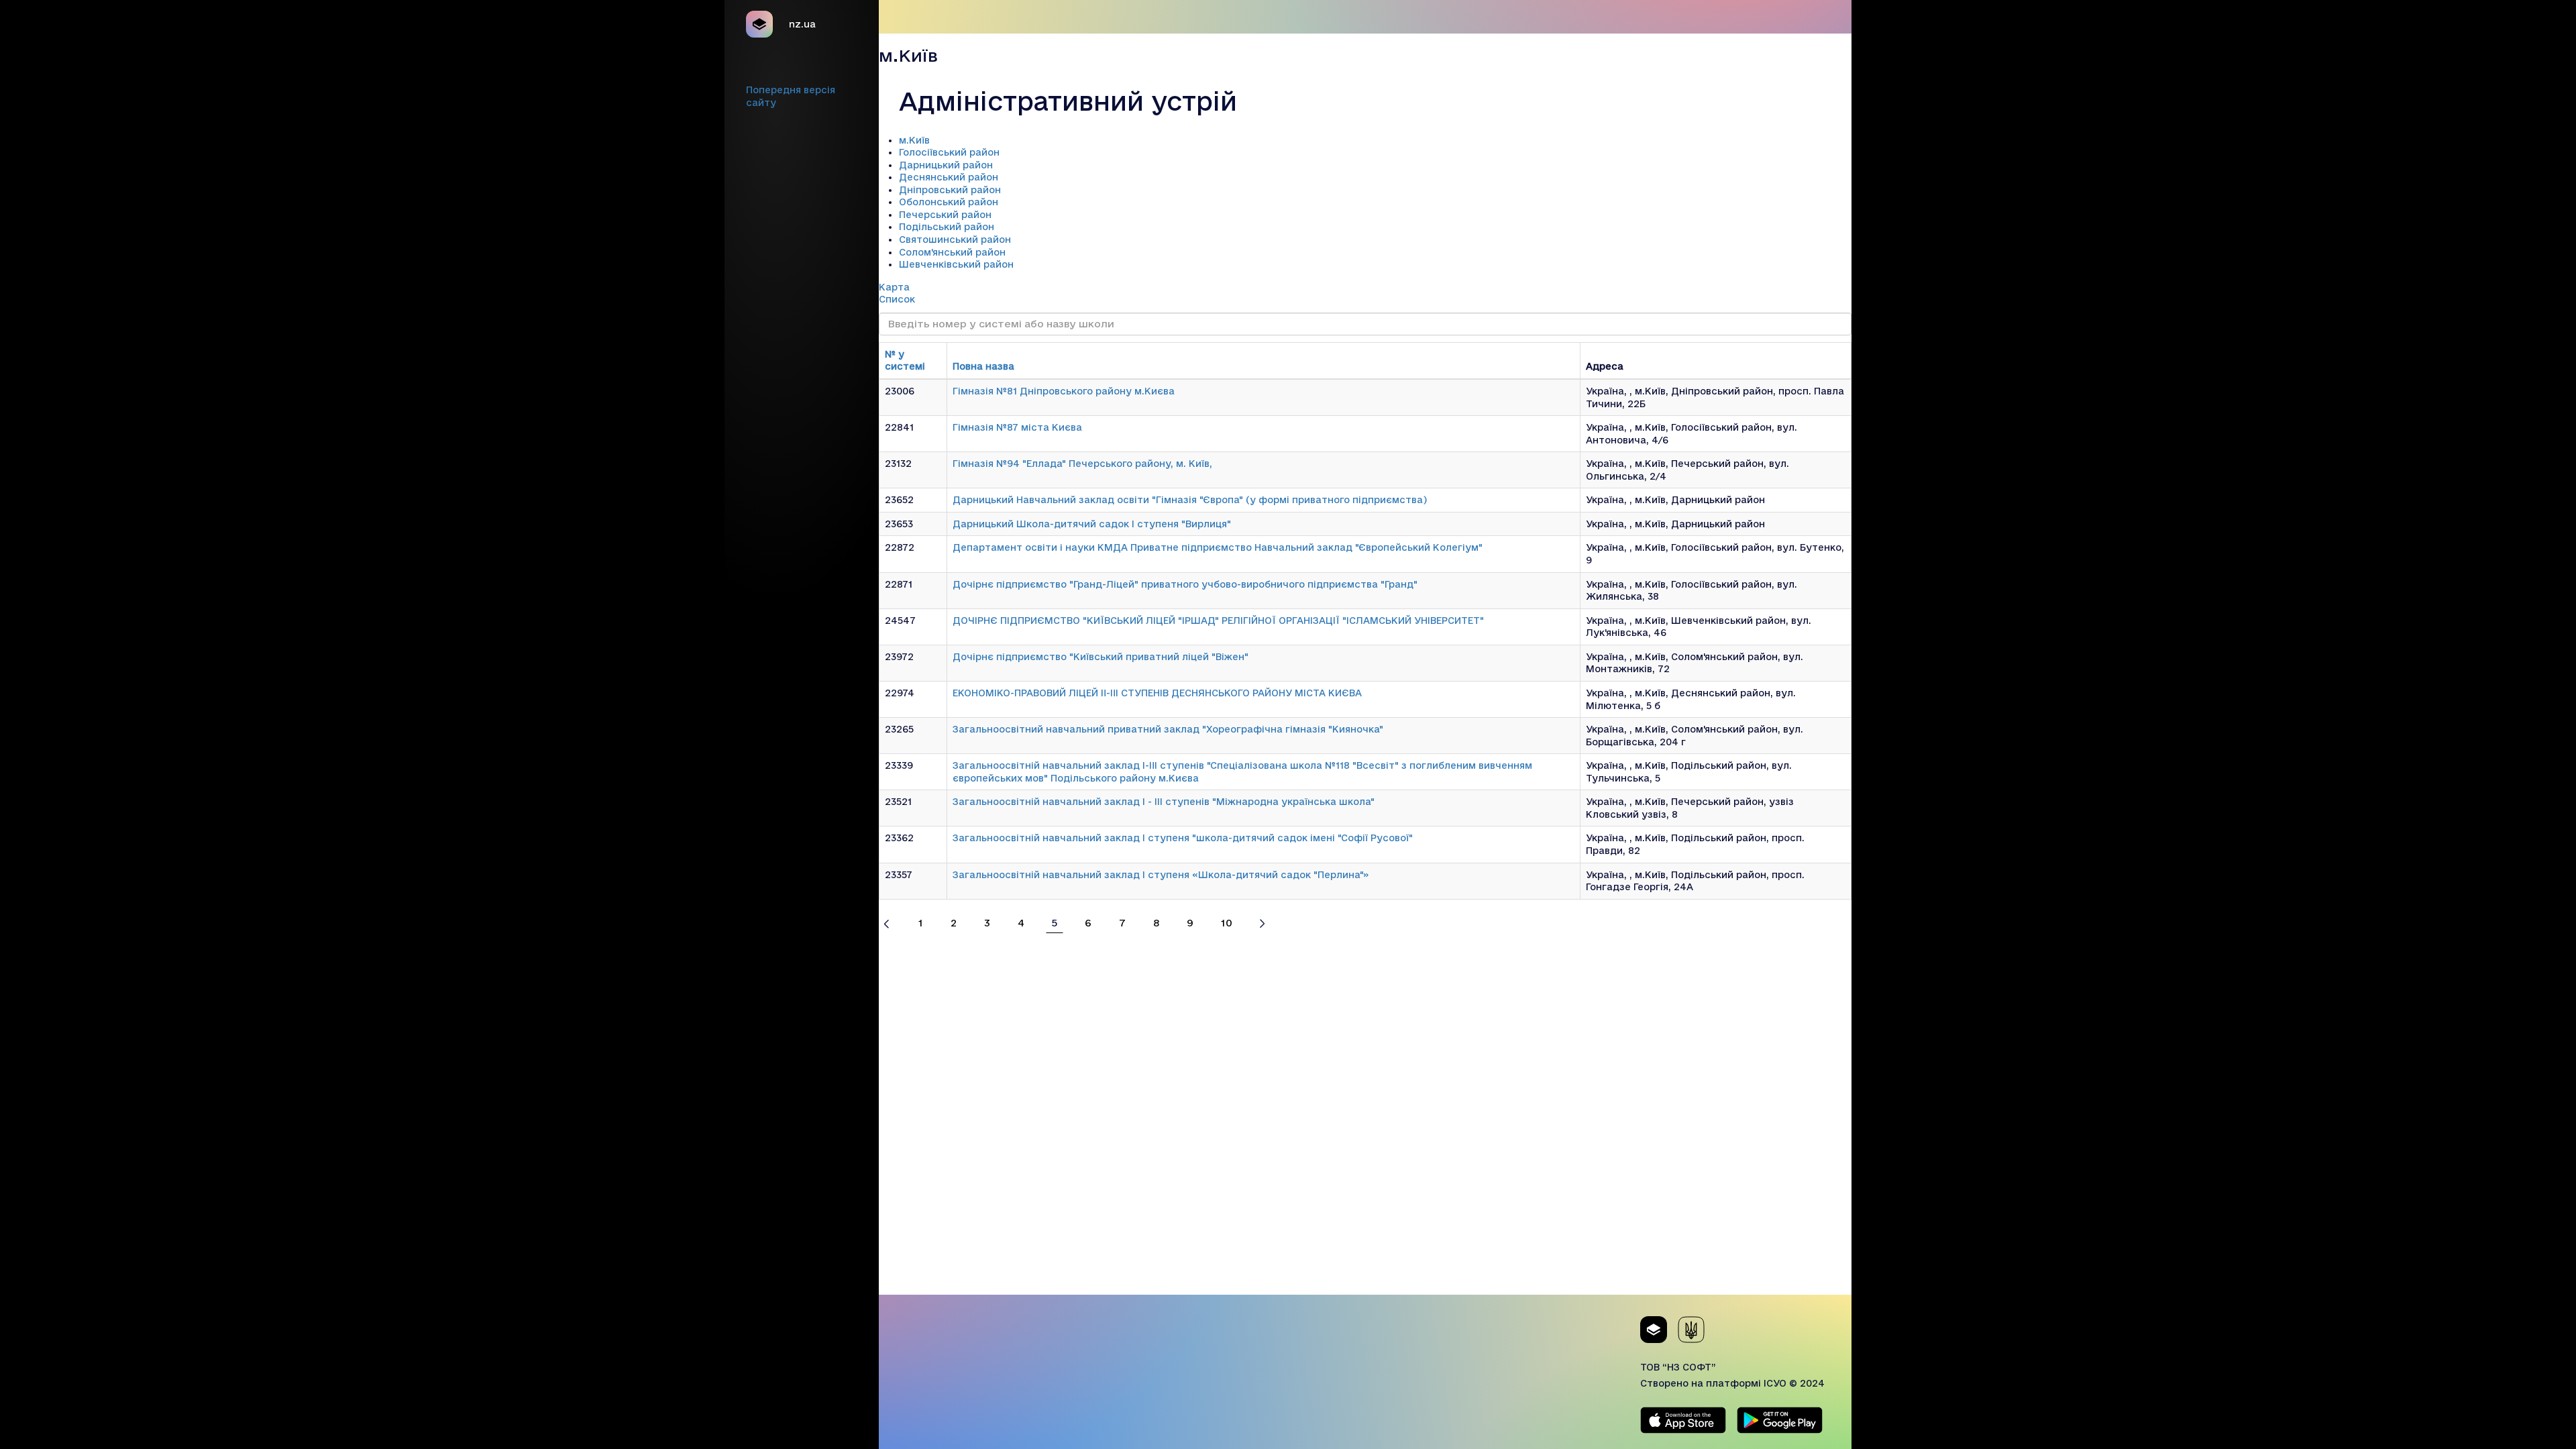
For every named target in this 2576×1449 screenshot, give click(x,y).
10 (1227, 923)
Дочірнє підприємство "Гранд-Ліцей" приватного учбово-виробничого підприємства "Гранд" (1185, 584)
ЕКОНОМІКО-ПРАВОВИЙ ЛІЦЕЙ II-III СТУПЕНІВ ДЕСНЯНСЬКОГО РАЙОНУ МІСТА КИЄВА (1157, 693)
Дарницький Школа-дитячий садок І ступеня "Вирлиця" (1092, 524)
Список (897, 299)
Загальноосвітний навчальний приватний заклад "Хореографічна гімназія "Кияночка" (1168, 729)
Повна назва (983, 366)
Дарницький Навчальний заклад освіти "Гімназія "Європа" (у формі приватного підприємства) (1190, 500)
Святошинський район (955, 239)
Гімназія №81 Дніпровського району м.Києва (1064, 391)
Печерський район (945, 215)
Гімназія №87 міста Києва (1017, 427)
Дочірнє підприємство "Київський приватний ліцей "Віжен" (1101, 657)
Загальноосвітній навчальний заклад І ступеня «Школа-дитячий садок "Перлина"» (1161, 875)
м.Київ (914, 140)
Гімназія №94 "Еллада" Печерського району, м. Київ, (1082, 464)
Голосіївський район (949, 152)
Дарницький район (946, 165)
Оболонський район (949, 202)
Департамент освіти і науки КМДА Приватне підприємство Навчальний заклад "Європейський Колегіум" (1218, 547)
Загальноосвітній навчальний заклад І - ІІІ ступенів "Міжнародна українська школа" (1164, 802)
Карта (894, 287)
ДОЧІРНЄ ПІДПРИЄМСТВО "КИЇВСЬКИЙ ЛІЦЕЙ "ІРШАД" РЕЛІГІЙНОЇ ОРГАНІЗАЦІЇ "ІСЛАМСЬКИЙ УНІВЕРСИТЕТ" (1218, 621)
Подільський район (947, 227)
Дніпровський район (950, 190)
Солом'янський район (952, 252)
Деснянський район (949, 177)
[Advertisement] (1365, 1201)
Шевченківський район (956, 264)
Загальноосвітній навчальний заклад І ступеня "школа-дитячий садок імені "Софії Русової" (1183, 838)
